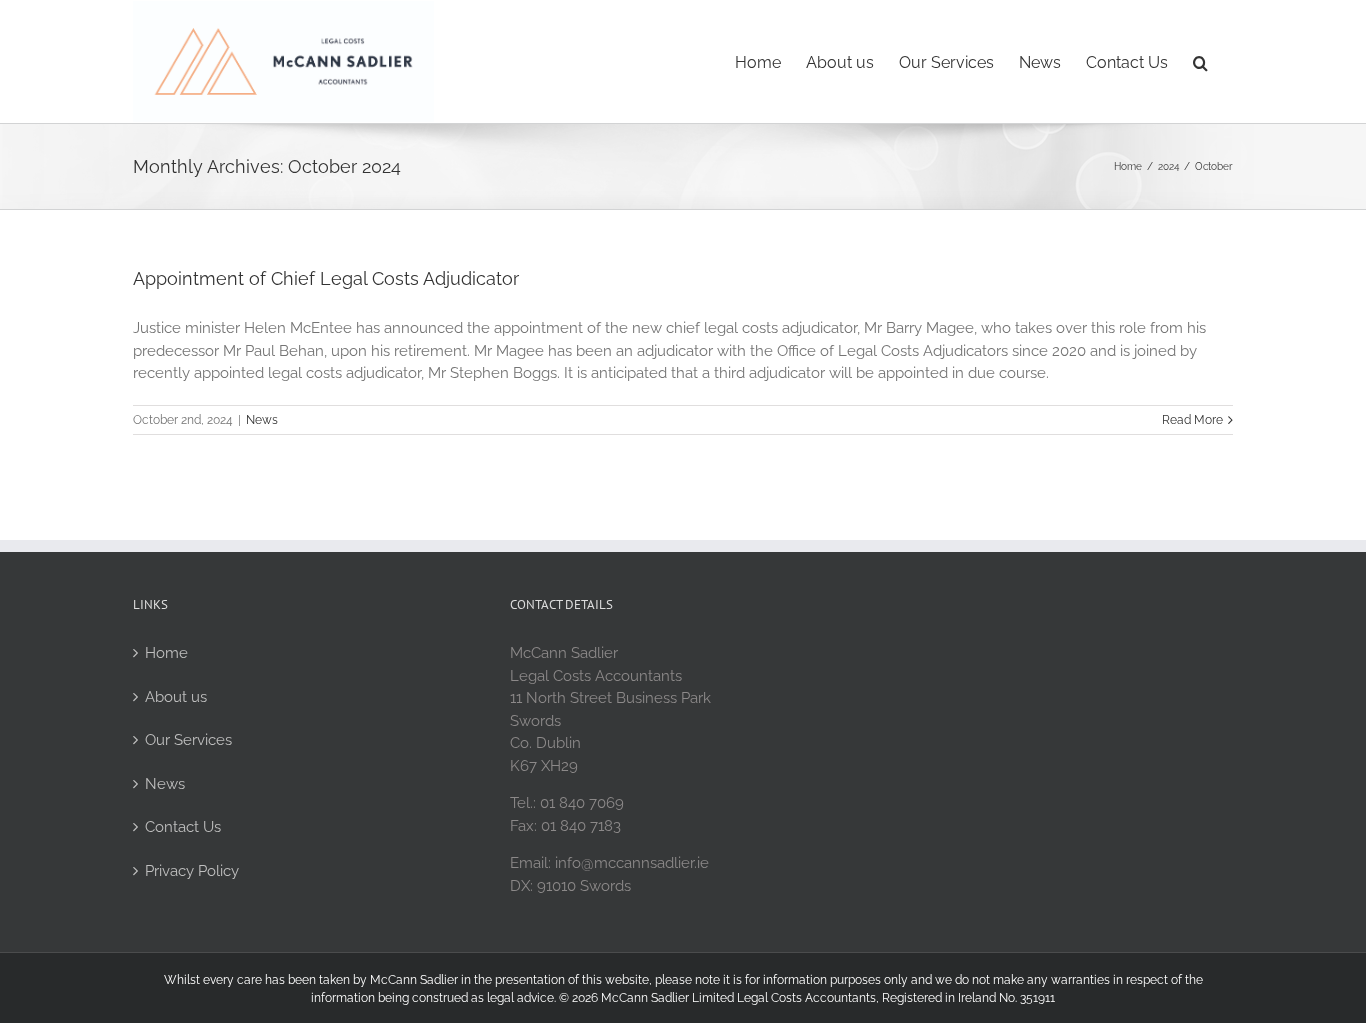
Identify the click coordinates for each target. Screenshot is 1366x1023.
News (262, 420)
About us (176, 697)
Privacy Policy (192, 871)
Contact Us (183, 827)
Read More (1192, 420)
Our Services (188, 740)
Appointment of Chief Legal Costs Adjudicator (326, 278)
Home (166, 653)
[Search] (1200, 61)
